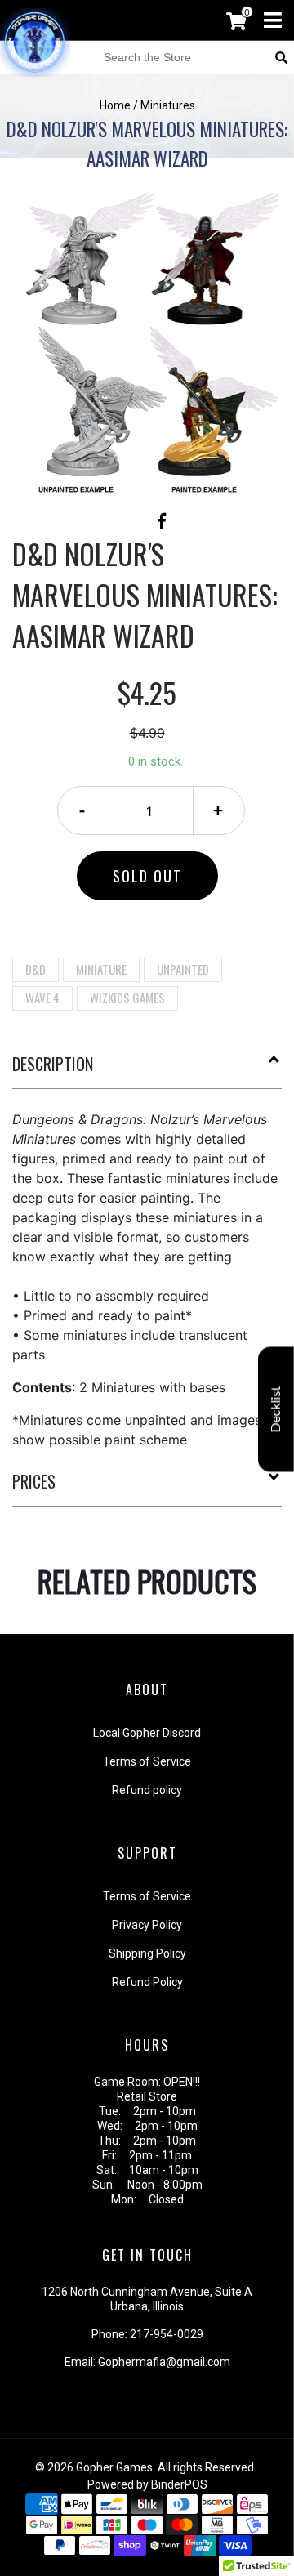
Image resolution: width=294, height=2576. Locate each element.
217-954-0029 (167, 2334)
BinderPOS (179, 2484)
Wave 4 (42, 998)
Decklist (276, 1409)
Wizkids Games (127, 998)
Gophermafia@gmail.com (164, 2362)
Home (115, 105)
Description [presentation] (53, 1064)
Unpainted (183, 969)
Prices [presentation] (34, 1481)
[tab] (147, 1070)
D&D (36, 969)
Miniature (101, 969)
